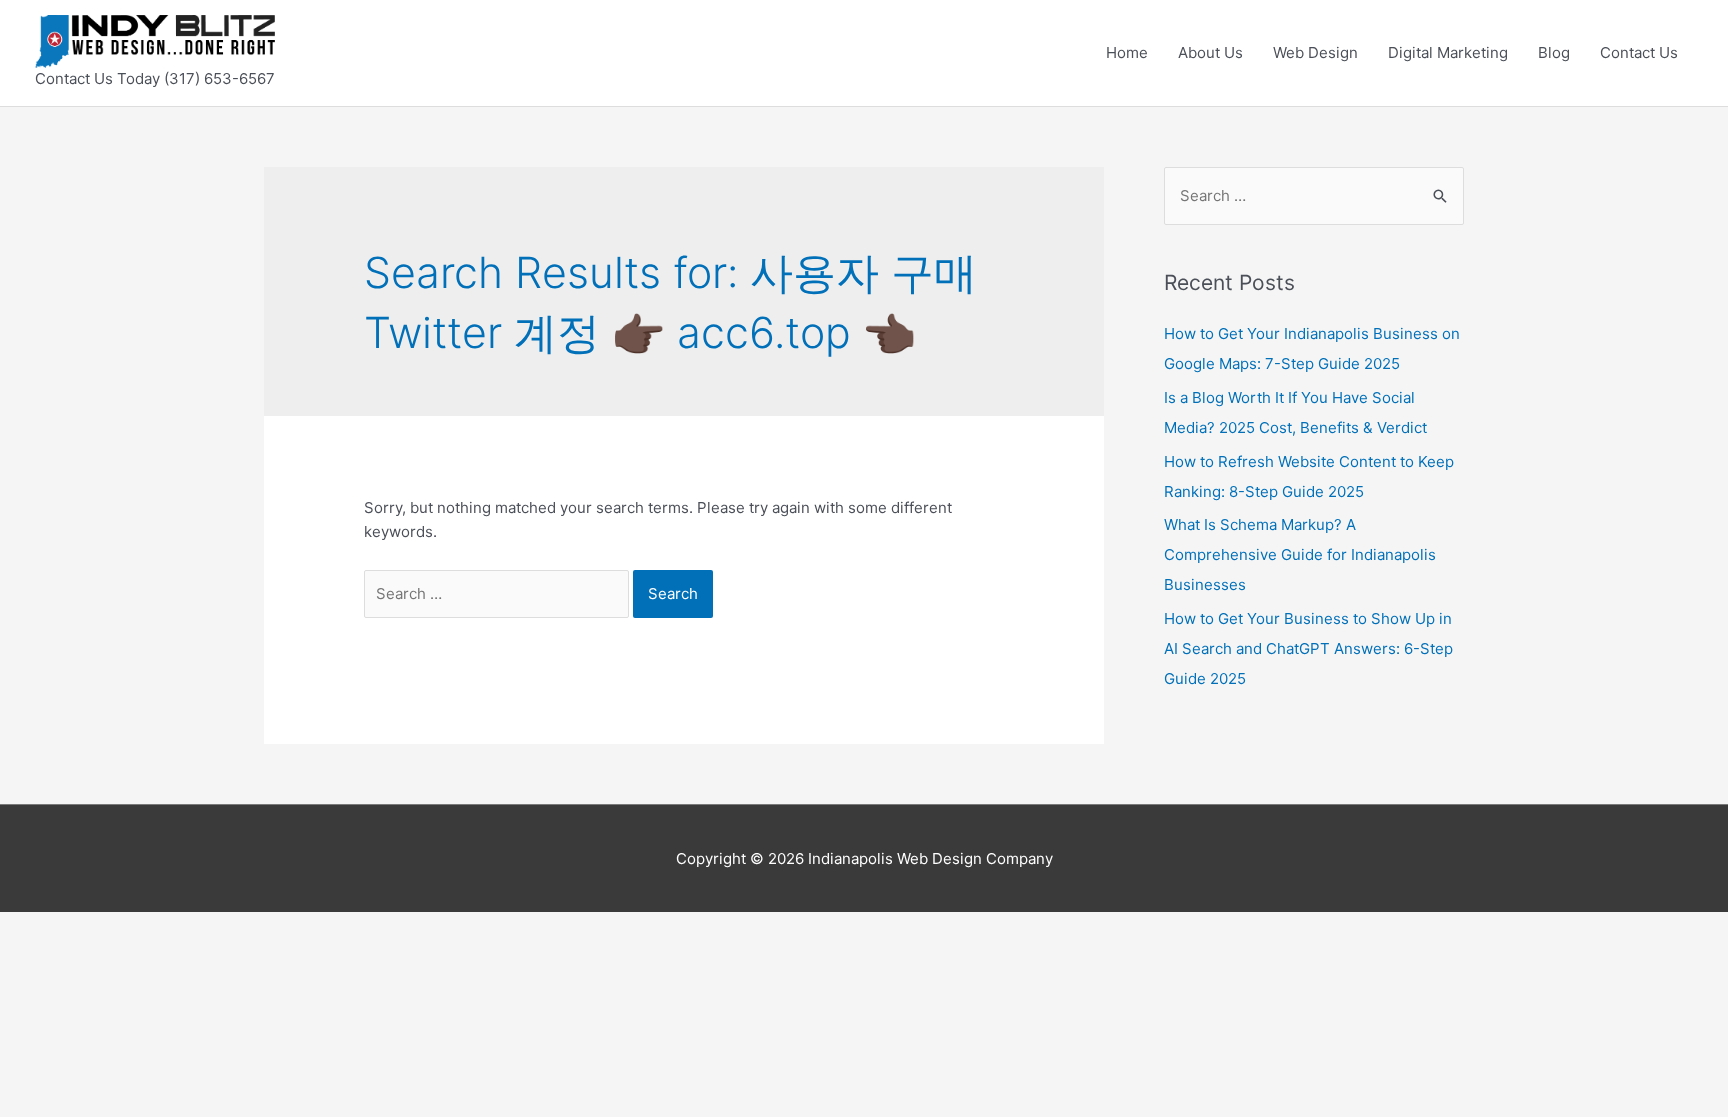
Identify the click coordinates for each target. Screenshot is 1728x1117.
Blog (1554, 52)
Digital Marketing (1448, 52)
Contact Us (1639, 52)
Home (1127, 52)
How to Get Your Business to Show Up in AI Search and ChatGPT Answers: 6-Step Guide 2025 (1308, 648)
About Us (1210, 52)
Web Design (1315, 52)
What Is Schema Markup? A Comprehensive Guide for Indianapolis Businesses (1300, 554)
